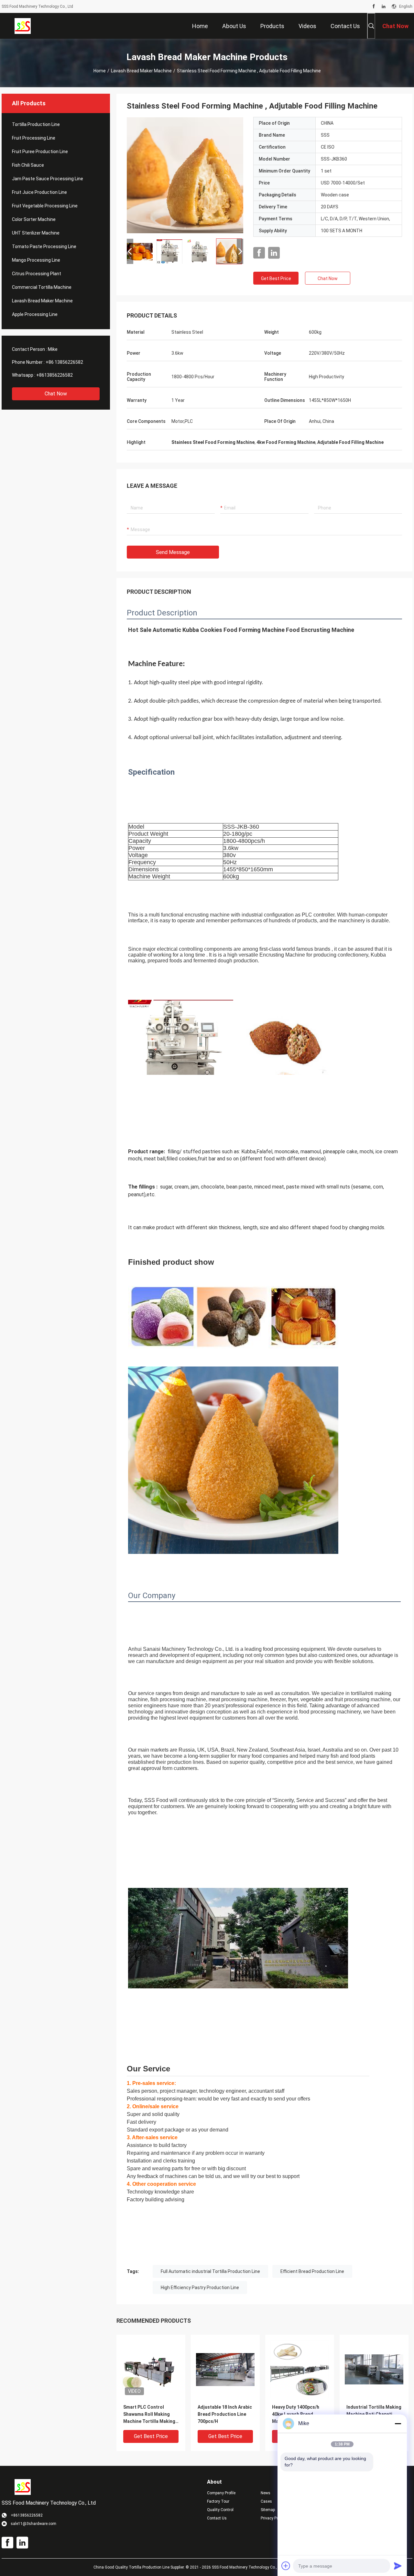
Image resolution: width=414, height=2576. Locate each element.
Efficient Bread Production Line (312, 2271)
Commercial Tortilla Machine (42, 287)
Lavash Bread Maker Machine (141, 71)
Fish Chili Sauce (28, 165)
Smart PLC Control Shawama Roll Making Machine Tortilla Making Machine (149, 2415)
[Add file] (286, 2566)
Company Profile (221, 2493)
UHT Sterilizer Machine (36, 233)
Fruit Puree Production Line (40, 152)
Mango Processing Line (36, 260)
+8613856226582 (54, 375)
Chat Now (56, 394)
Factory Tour (218, 2501)
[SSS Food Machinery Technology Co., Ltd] (23, 26)
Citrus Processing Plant (37, 274)
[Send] (398, 2566)
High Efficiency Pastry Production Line (200, 2288)
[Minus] (398, 2424)
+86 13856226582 (64, 362)
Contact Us (217, 2518)
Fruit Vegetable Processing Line (45, 206)
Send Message (173, 552)
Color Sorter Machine (34, 219)
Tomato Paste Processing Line (44, 246)
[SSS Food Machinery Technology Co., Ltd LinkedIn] (384, 6)
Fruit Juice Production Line (39, 192)
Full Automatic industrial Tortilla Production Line (210, 2271)
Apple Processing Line (35, 314)
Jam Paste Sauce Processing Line (48, 179)
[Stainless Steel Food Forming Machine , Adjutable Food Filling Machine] (185, 175)
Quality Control (220, 2510)
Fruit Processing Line (34, 138)
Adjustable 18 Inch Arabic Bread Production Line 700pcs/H (225, 2414)
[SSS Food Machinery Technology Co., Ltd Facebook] (374, 6)
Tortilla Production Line (36, 124)
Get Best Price (276, 278)
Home (100, 71)
